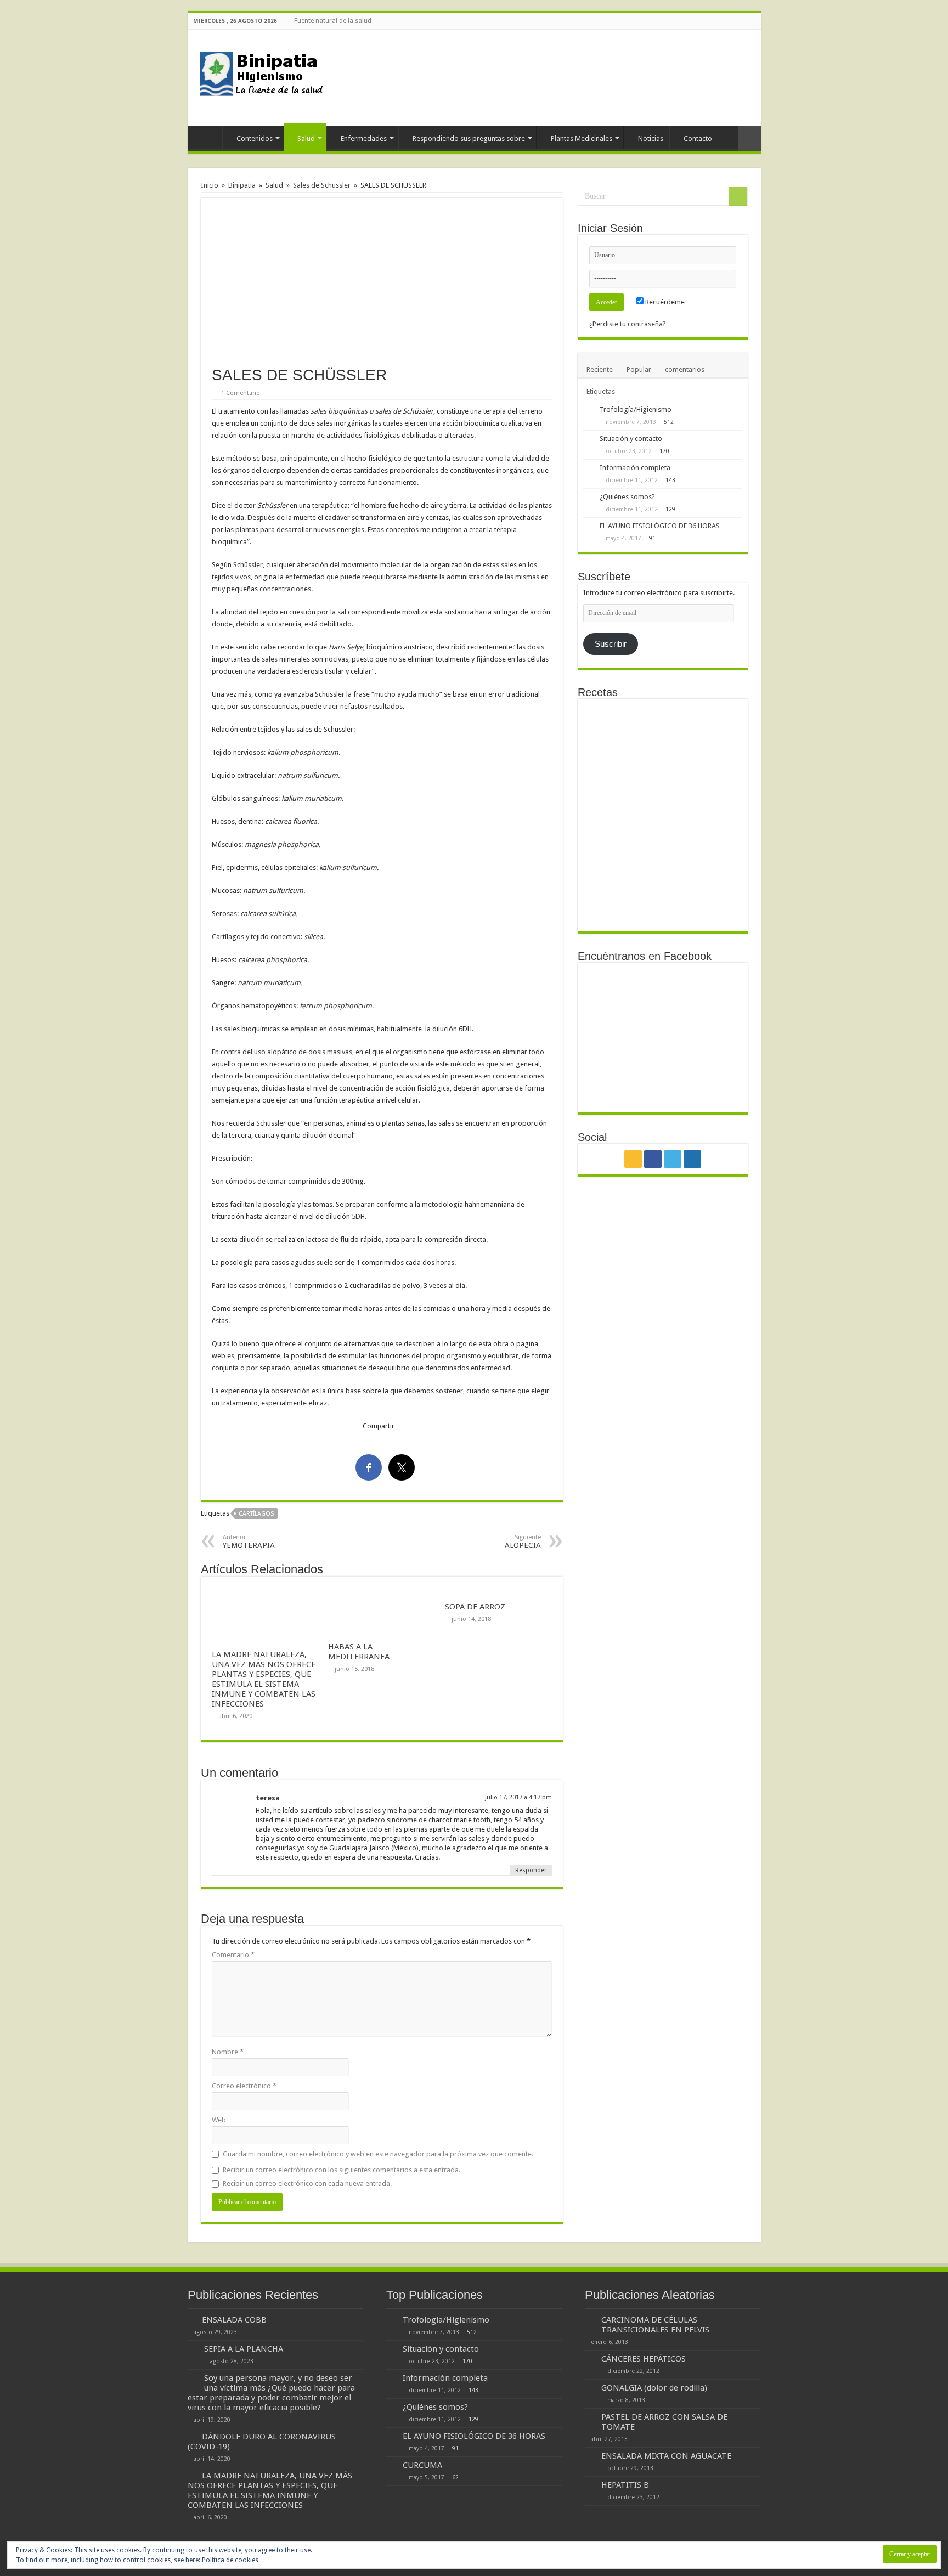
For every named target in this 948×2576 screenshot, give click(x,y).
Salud (306, 139)
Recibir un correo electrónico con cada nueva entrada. (307, 2184)
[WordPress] (756, 21)
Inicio (207, 137)
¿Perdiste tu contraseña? (628, 324)
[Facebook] (735, 21)
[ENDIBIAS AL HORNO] (662, 899)
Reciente (600, 369)
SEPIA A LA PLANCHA (244, 2349)
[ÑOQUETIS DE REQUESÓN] (716, 847)
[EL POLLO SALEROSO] (610, 847)
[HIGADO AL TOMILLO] (662, 847)
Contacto (698, 139)
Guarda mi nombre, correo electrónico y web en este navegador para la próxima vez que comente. (378, 2154)
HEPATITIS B (625, 2485)
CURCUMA (422, 2465)
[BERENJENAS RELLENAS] (610, 793)
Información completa (635, 468)
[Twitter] (745, 21)
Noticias (651, 139)
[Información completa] (589, 468)
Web (219, 2120)
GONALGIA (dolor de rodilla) (654, 2388)
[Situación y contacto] (589, 439)
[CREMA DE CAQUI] (610, 899)
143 (670, 480)
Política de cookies (230, 2560)
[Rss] (724, 21)
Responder (531, 1870)
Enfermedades (364, 139)
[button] (382, 277)
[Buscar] (738, 196)
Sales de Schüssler (322, 185)
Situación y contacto (631, 439)
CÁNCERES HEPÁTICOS (644, 2359)
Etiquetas (601, 391)
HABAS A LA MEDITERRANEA (359, 1652)
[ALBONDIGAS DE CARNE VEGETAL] (662, 793)
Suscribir (611, 644)
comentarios (685, 369)
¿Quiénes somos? (627, 497)
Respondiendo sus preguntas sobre (469, 139)
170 (664, 451)
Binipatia (242, 185)
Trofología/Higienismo (636, 409)
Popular (639, 369)
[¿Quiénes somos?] (589, 498)
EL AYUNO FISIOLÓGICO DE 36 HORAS (660, 526)
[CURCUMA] (392, 2466)
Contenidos (255, 139)
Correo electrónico (244, 2086)
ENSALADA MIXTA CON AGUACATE (666, 2456)
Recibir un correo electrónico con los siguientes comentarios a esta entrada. (342, 2170)
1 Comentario (241, 393)
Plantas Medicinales (582, 139)
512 (669, 422)
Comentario (233, 1955)
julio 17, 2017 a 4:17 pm (518, 1797)
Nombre (228, 2052)
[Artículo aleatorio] (749, 139)
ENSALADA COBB (234, 2320)
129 (670, 509)
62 (455, 2477)
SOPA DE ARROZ (475, 1607)
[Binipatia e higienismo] (264, 77)
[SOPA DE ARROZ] (716, 709)
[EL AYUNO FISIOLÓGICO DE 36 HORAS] (589, 527)
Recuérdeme (664, 302)
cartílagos (256, 1514)
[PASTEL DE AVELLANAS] (610, 731)
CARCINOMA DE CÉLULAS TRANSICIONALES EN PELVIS (655, 2325)
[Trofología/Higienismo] (589, 410)
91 (652, 538)
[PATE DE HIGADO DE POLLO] (716, 741)
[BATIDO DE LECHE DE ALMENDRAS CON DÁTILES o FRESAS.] (716, 793)
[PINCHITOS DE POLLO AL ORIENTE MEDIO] (662, 731)
